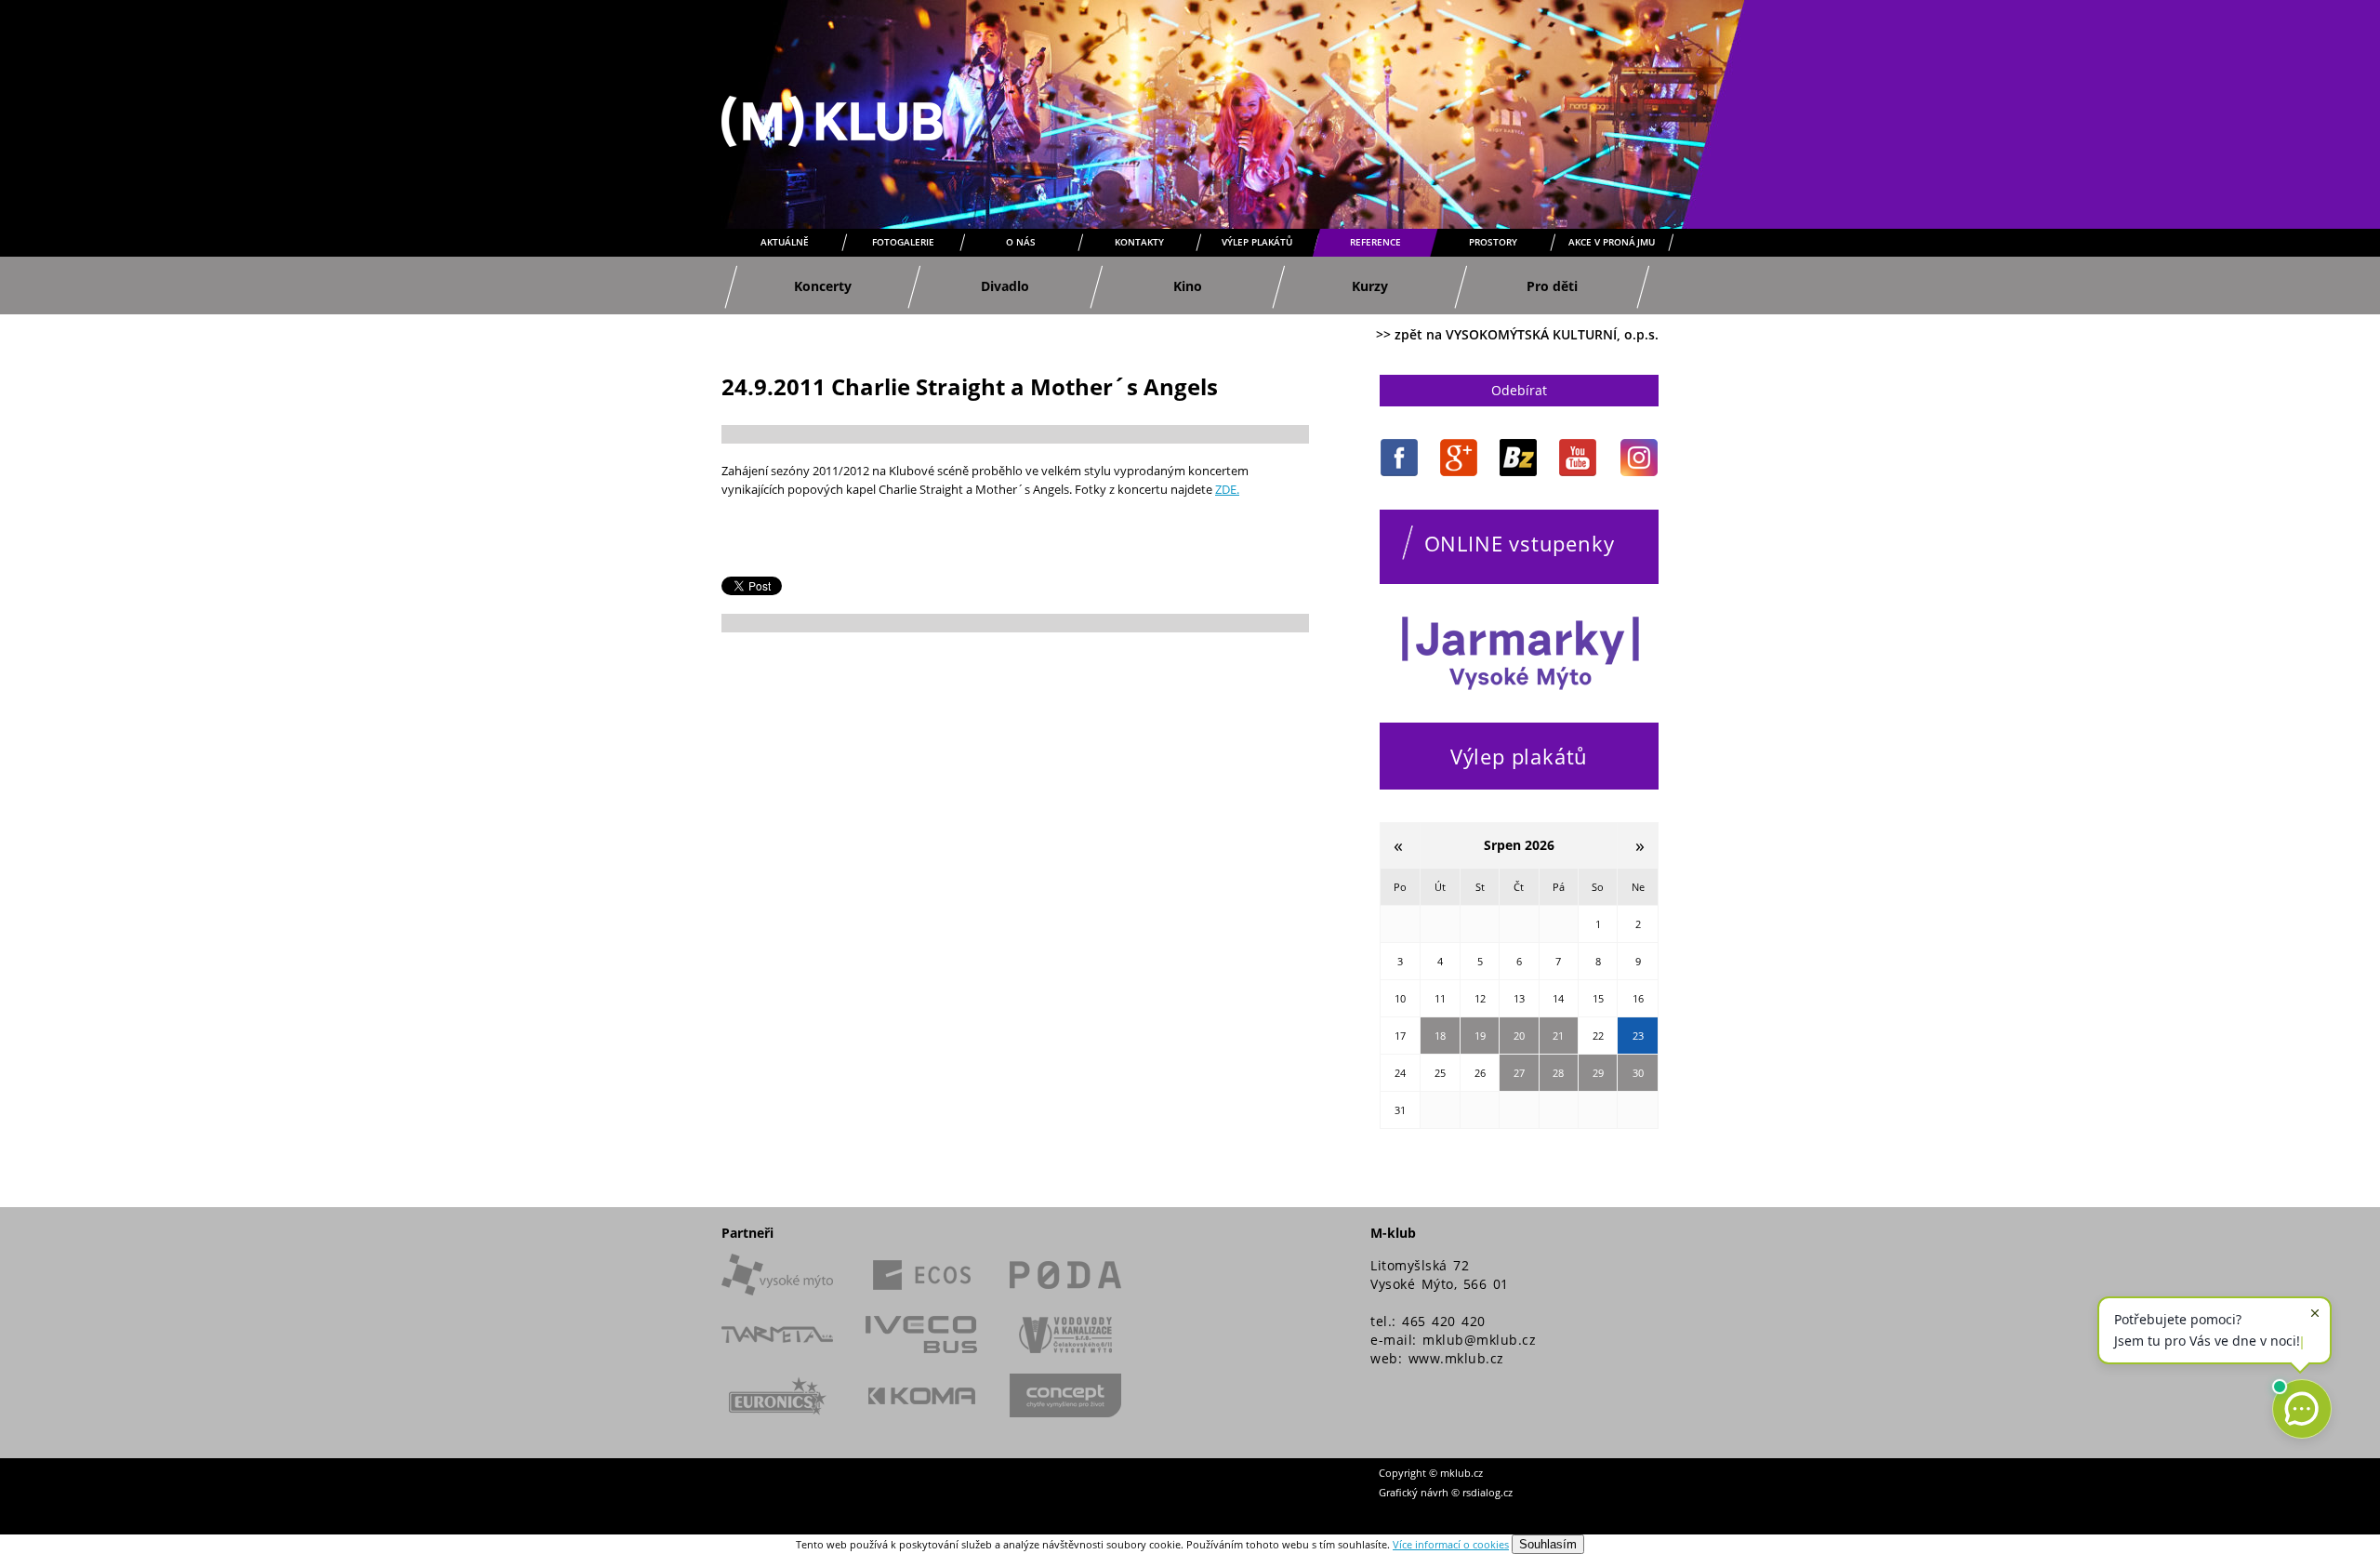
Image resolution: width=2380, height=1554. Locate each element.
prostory (1493, 242)
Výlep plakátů (1257, 242)
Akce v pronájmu (1612, 242)
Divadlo (1005, 286)
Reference (1375, 242)
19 (1480, 1036)
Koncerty (823, 286)
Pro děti (1552, 286)
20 (1519, 1036)
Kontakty (1139, 242)
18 (1440, 1036)
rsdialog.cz (1487, 1492)
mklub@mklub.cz (1479, 1340)
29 (1598, 1073)
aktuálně (785, 242)
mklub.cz (1461, 1473)
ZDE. (1227, 489)
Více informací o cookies (1451, 1544)
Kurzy (1370, 286)
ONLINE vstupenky (1520, 543)
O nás (1021, 242)
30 (1638, 1073)
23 (1638, 1036)
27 (1519, 1073)
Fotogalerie (903, 242)
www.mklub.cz (1456, 1358)
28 (1558, 1073)
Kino (1188, 286)
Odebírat (1519, 390)
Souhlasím (1548, 1544)
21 (1558, 1036)
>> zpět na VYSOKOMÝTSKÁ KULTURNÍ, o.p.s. (1517, 334)
